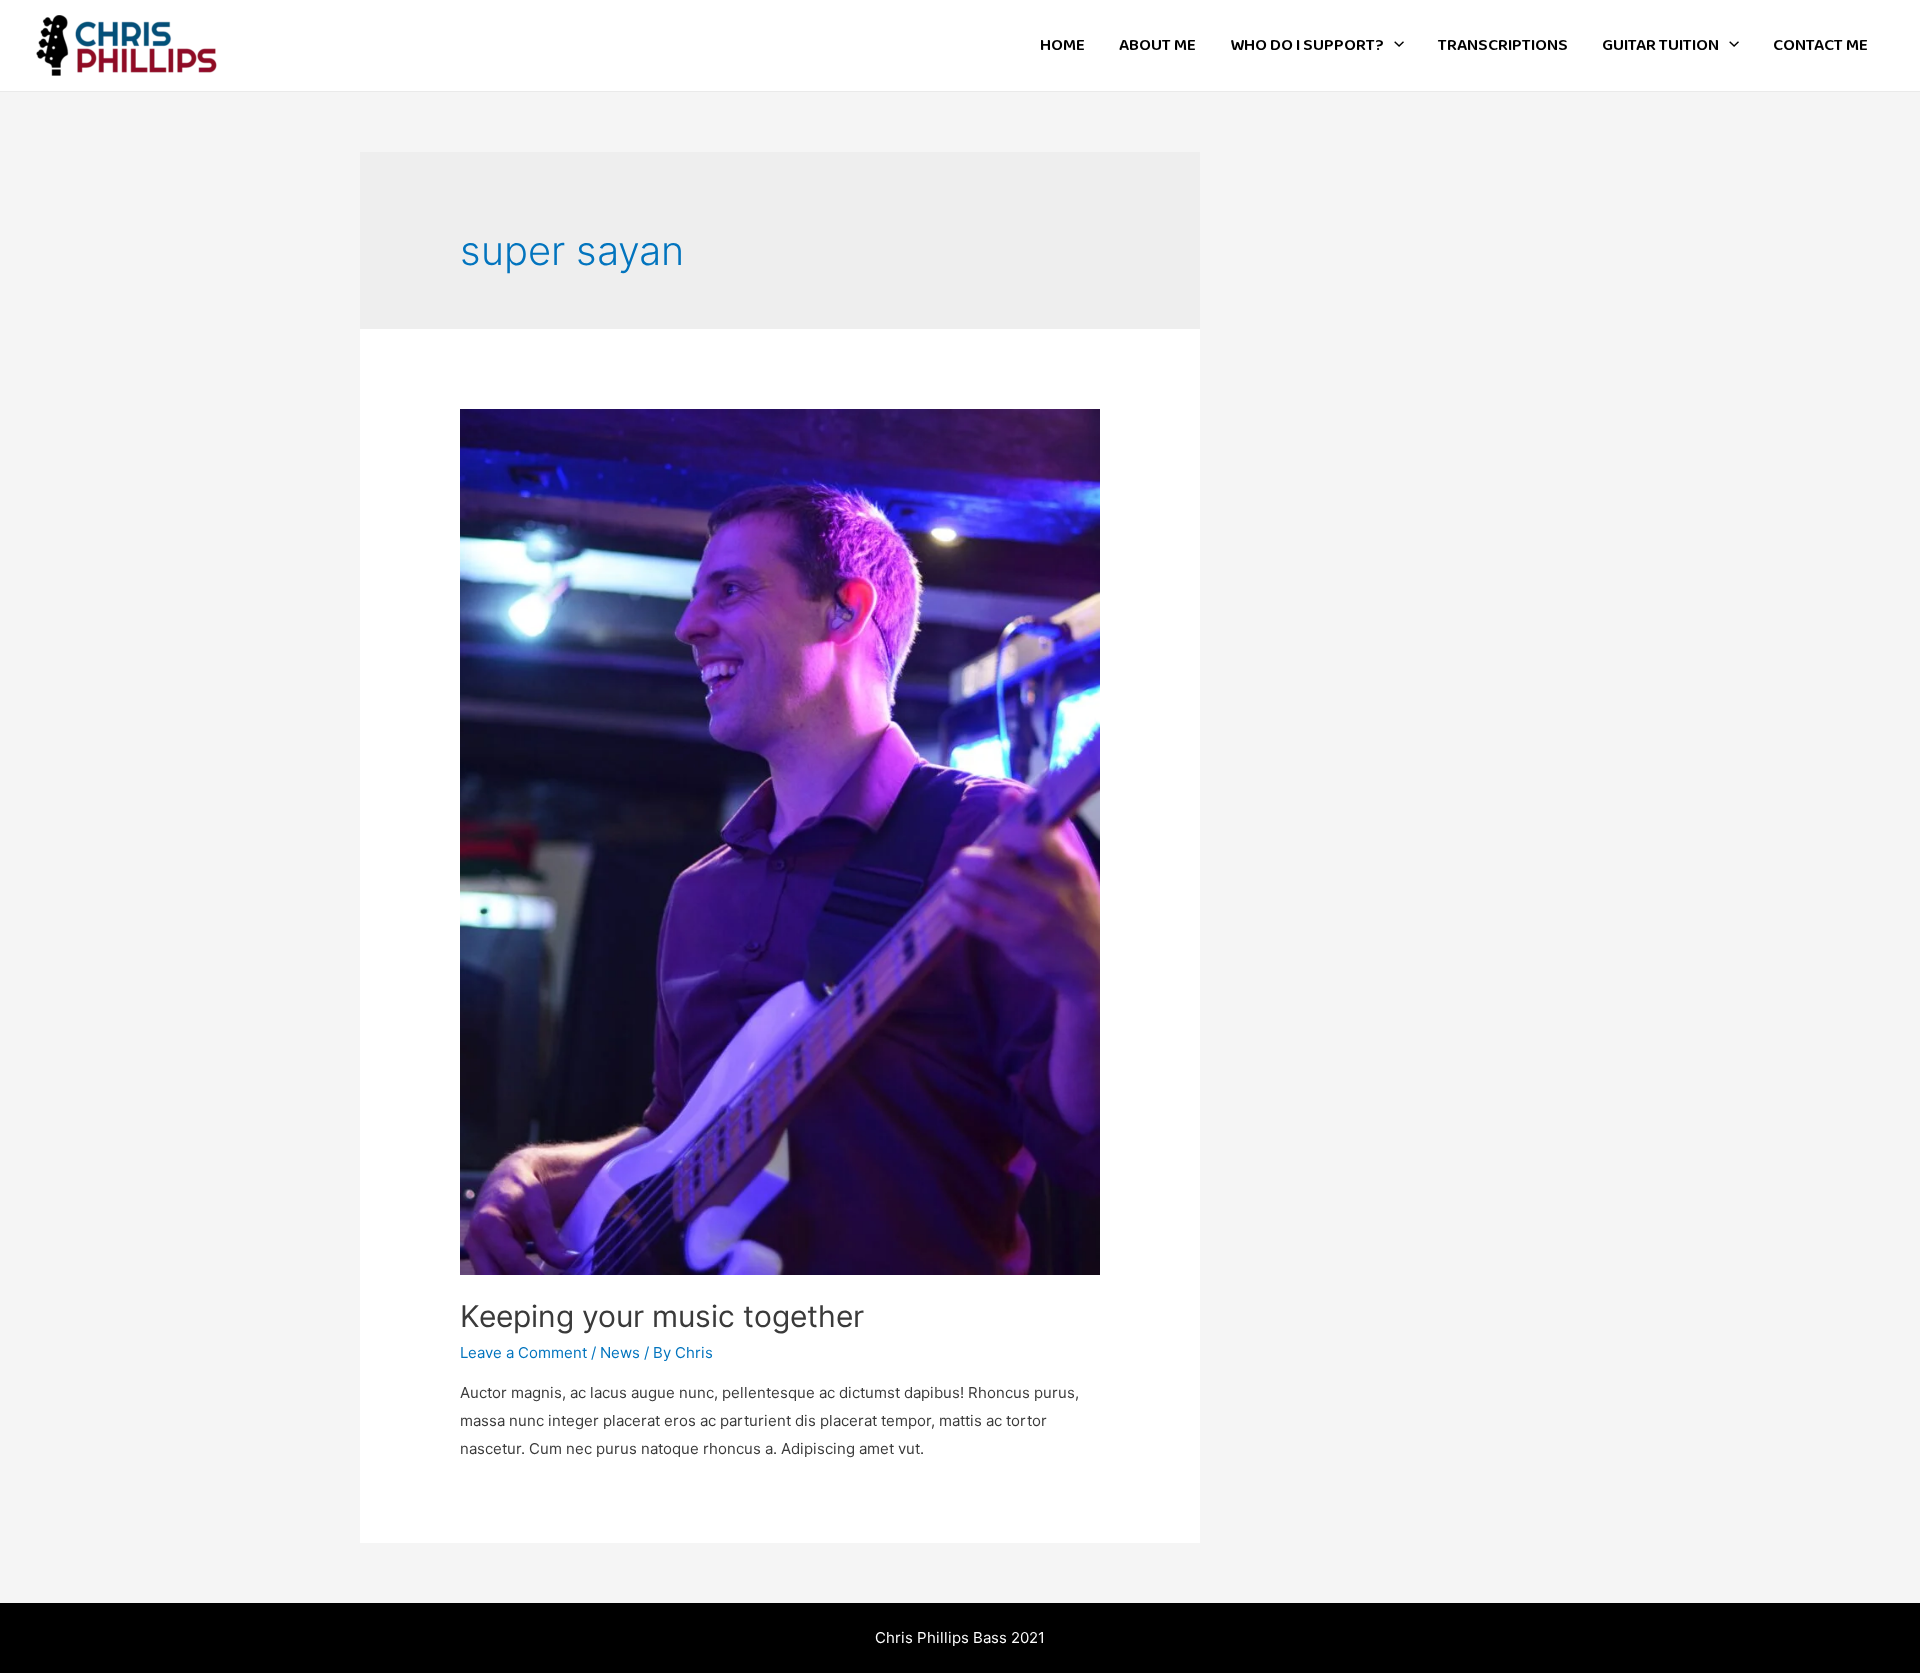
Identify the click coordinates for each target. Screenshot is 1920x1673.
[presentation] (1394, 45)
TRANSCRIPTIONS (1503, 45)
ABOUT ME (1157, 45)
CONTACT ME (1820, 45)
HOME (1062, 45)
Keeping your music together (662, 1316)
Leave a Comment (523, 1352)
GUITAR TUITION (1660, 45)
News (620, 1352)
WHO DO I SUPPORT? (1307, 45)
